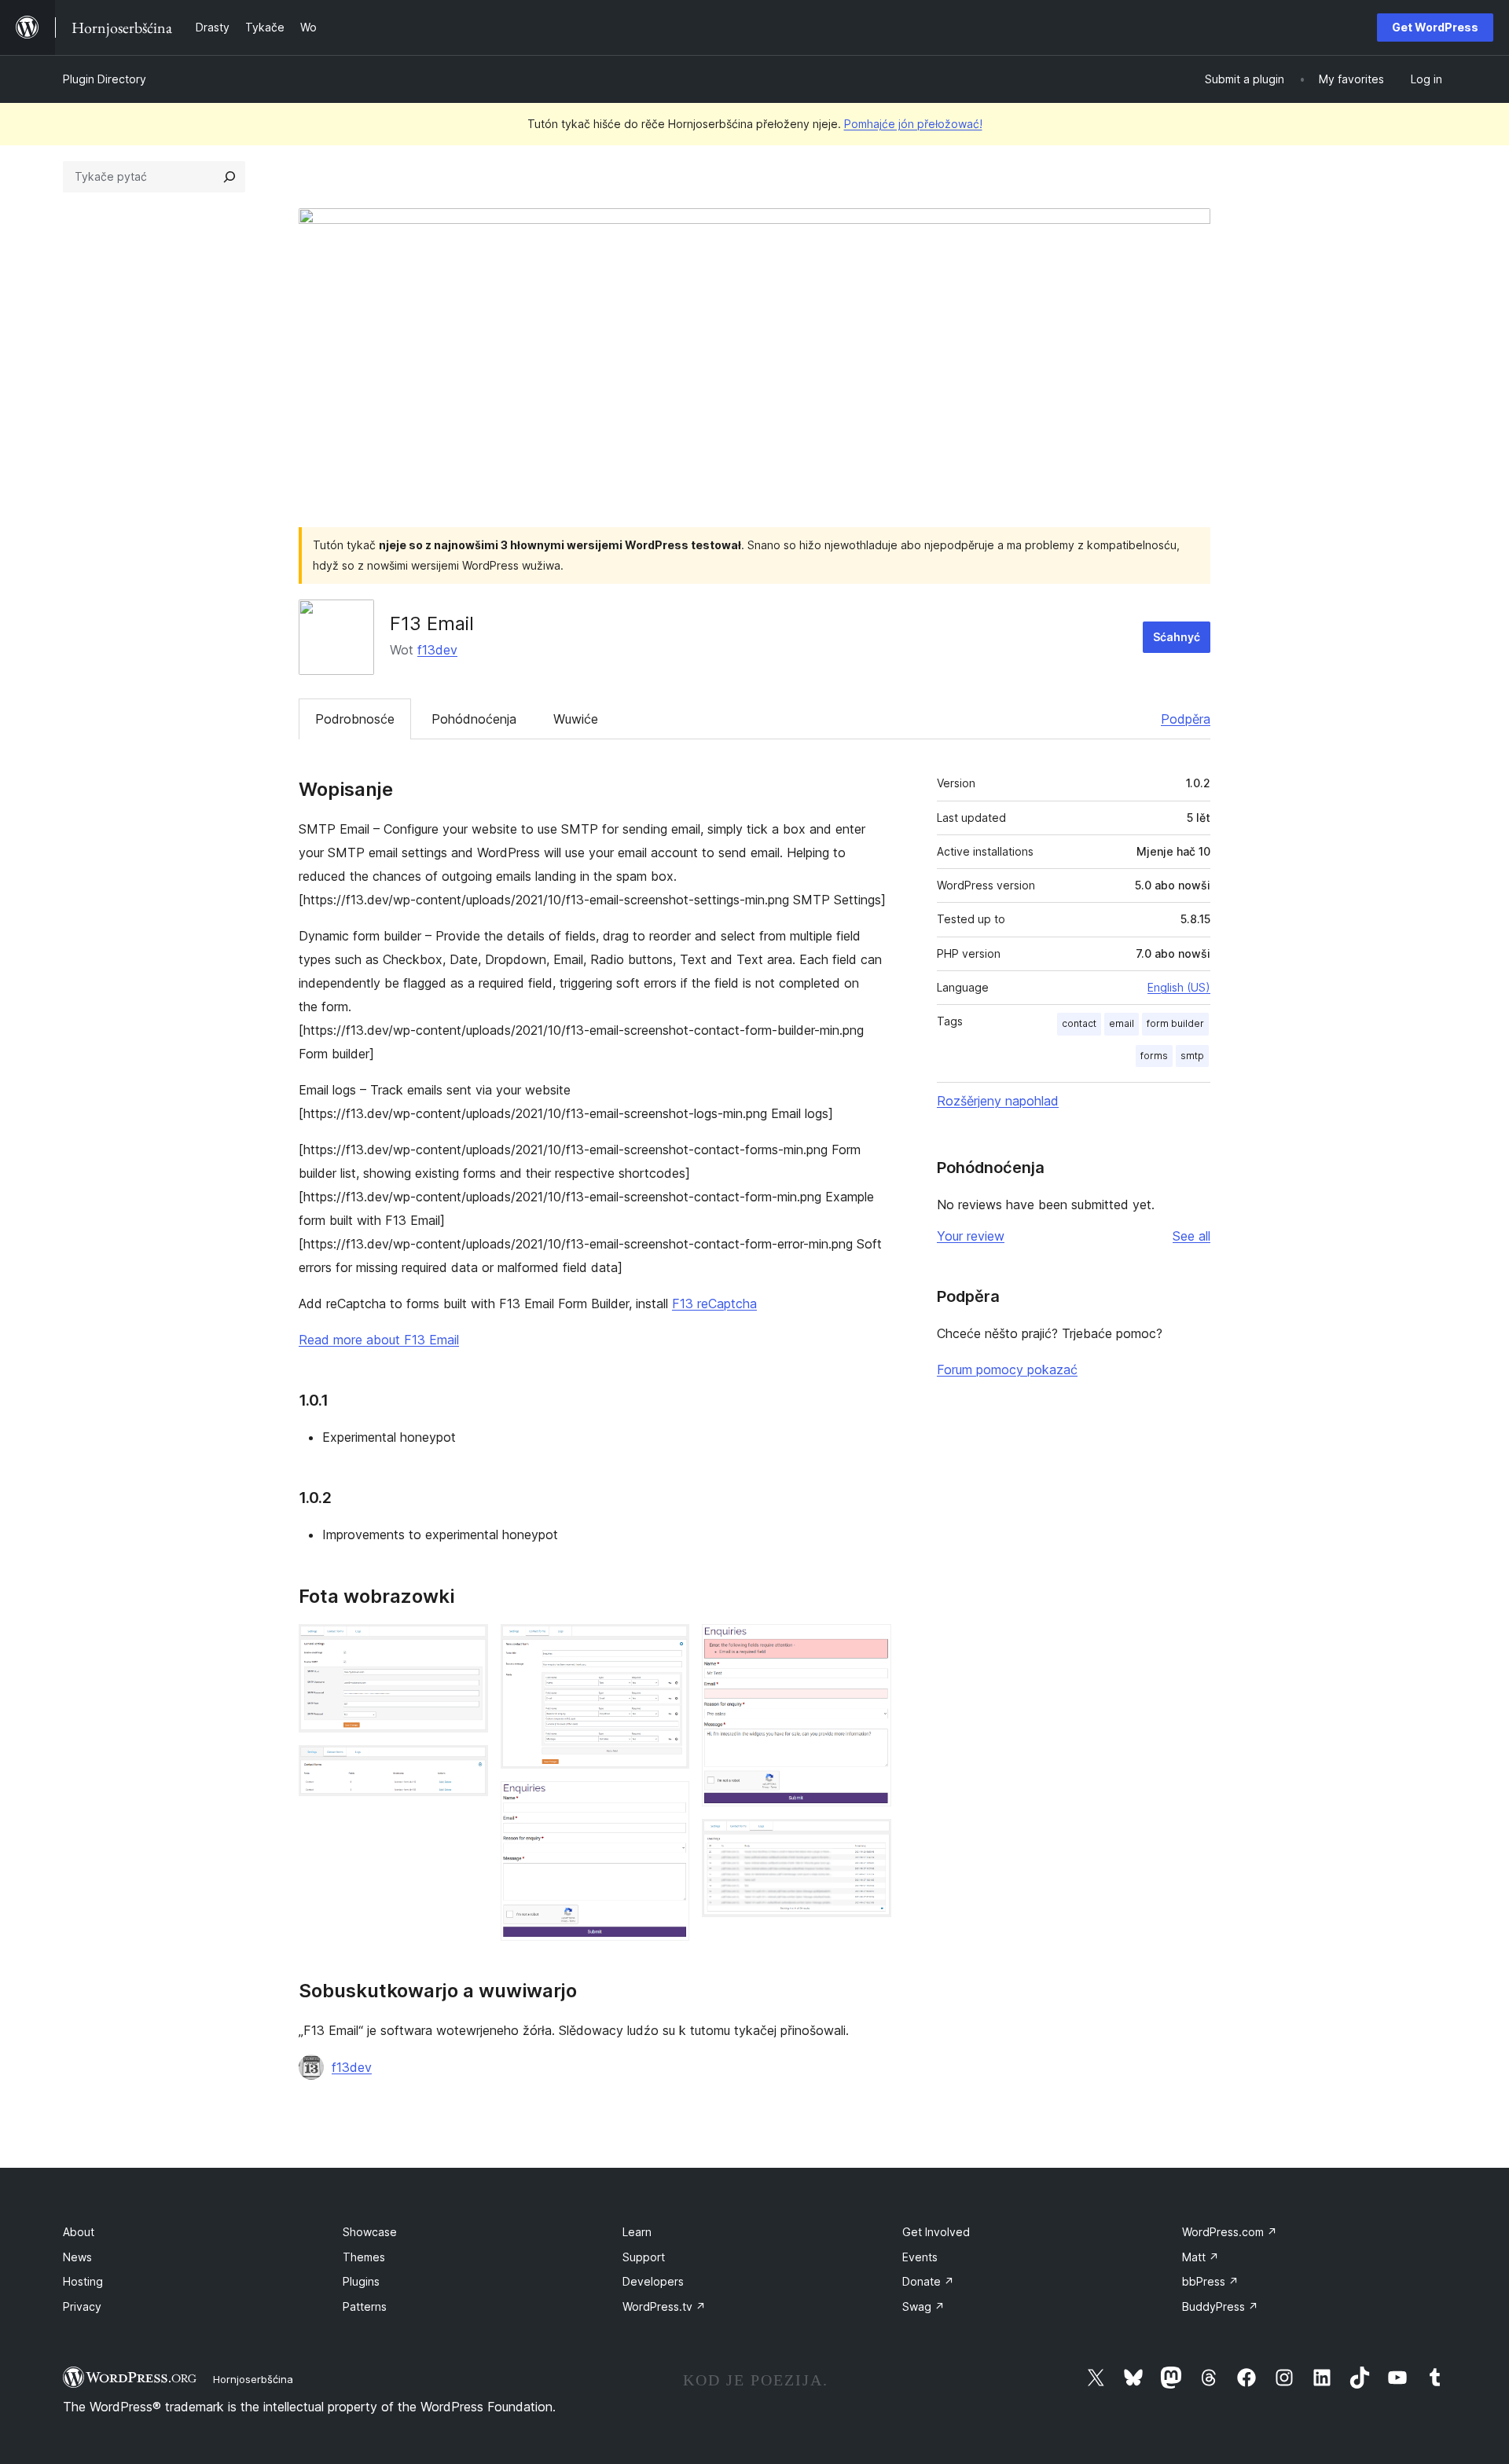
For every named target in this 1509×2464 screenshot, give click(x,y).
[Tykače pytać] (229, 177)
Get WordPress (1435, 27)
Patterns (365, 2306)
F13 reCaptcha (714, 1303)
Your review (971, 1236)
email (1122, 1023)
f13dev (437, 650)
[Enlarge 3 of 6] (668, 1645)
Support (644, 2257)
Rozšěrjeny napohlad (998, 1101)
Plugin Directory (105, 79)
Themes (364, 2257)
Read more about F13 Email (379, 1340)
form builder (1175, 1023)
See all (1191, 1236)
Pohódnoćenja (474, 719)
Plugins (361, 2281)
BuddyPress (1220, 2306)
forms (1154, 1056)
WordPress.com (1230, 2232)
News (77, 2257)
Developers (653, 2281)
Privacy (82, 2306)
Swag (923, 2306)
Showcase (370, 2232)
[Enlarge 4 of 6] (668, 1802)
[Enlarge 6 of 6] (870, 1840)
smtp (1192, 1056)
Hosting (83, 2281)
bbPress (1210, 2281)
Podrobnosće (355, 719)
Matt (1201, 2257)
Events (920, 2257)
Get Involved (936, 2232)
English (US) (1179, 987)
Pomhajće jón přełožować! (913, 124)
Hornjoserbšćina (253, 2379)
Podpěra (1186, 719)
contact (1079, 1023)
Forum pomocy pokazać (1007, 1369)
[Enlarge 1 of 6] (467, 1645)
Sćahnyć (1177, 637)
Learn (637, 2232)
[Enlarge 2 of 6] (467, 1766)
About (79, 2232)
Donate (928, 2281)
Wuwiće (576, 719)
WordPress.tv (664, 2306)
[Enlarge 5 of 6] (870, 1645)
